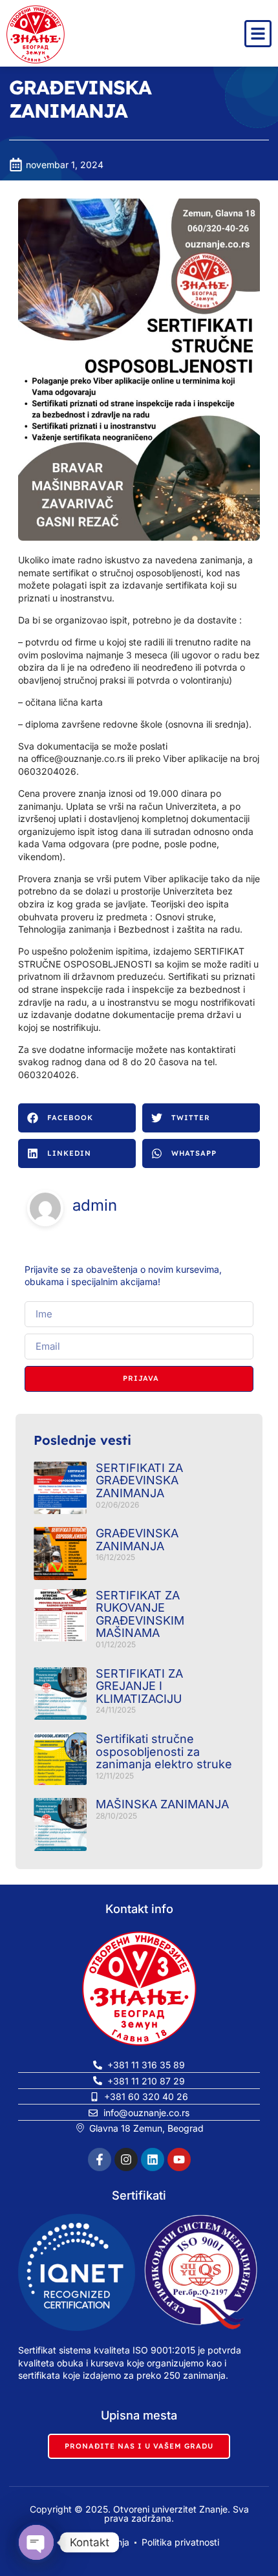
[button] (77, 1118)
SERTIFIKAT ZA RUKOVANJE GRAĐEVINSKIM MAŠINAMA (140, 1614)
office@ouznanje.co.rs (78, 758)
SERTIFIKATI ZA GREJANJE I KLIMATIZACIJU (139, 1686)
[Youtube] (179, 2159)
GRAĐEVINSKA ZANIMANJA (137, 1540)
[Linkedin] (153, 2159)
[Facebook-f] (100, 2159)
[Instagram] (126, 2159)
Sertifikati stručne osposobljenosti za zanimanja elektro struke (164, 1751)
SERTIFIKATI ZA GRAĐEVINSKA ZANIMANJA (139, 1480)
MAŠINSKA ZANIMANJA (162, 1804)
